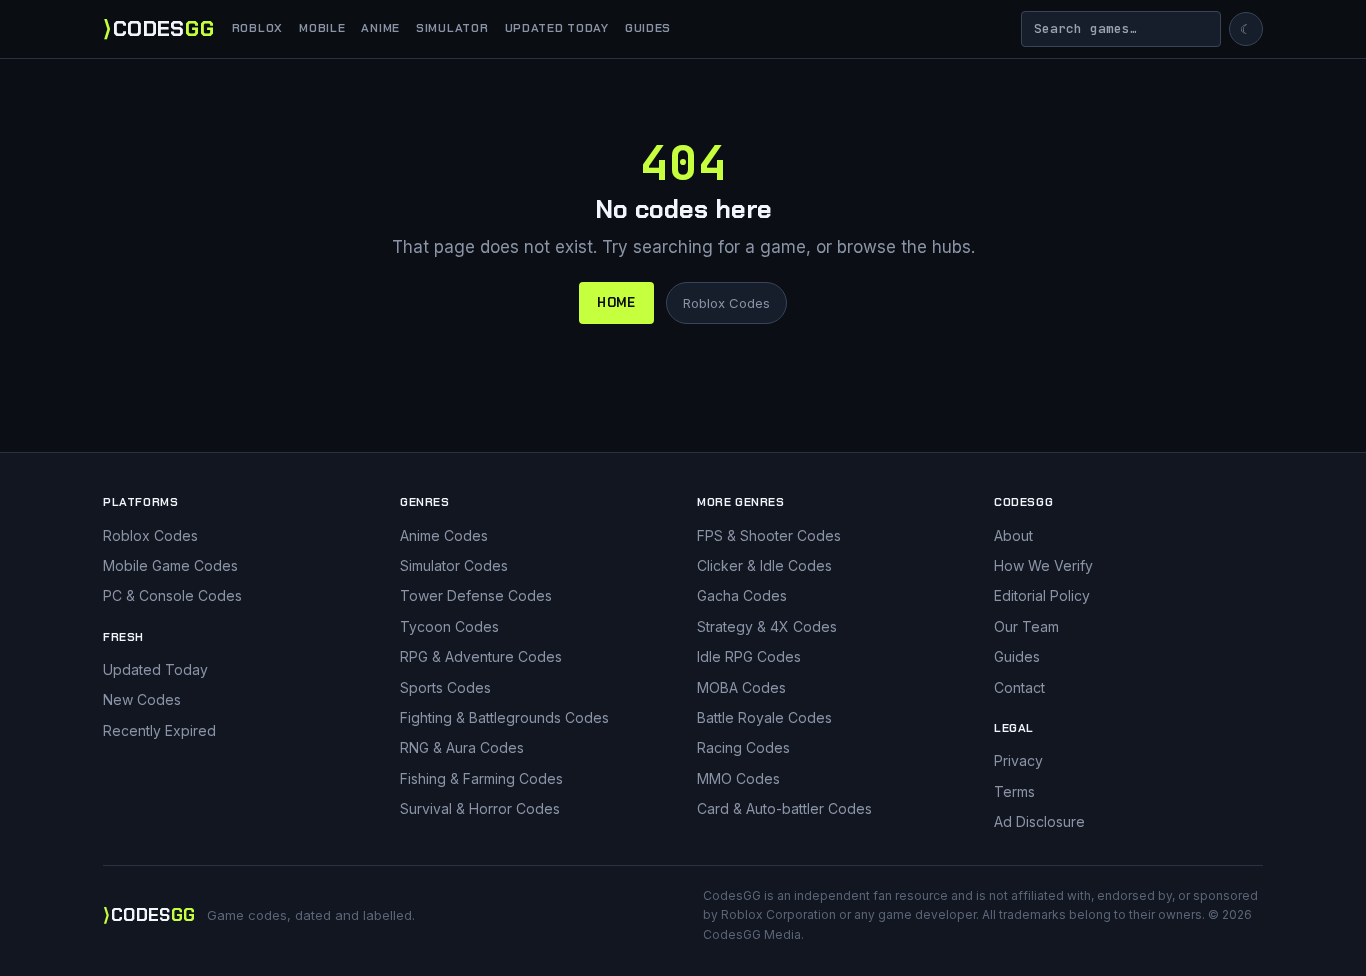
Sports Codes (445, 687)
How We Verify (1043, 565)
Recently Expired (159, 730)
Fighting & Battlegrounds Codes (504, 717)
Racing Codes (743, 747)
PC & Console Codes (172, 595)
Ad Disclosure (1039, 821)
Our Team (1026, 626)
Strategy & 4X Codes (767, 626)
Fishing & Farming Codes (481, 778)
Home (616, 302)
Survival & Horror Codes (480, 808)
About (1013, 535)
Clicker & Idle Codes (764, 565)
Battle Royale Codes (764, 717)
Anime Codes (444, 535)
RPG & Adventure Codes (481, 656)
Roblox (257, 28)
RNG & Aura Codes (462, 747)
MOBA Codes (741, 687)
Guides (648, 28)
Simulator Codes (454, 565)
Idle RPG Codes (749, 656)
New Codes (142, 699)
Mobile (322, 28)
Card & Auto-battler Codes (784, 808)
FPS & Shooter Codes (769, 535)
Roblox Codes (726, 303)
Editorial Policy (1042, 595)
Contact (1019, 687)
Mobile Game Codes (170, 565)
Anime (380, 28)
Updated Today (557, 28)
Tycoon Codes (449, 626)
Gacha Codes (742, 595)
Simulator (452, 28)
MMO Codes (738, 778)
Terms (1014, 791)
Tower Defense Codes (476, 595)
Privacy (1018, 760)
